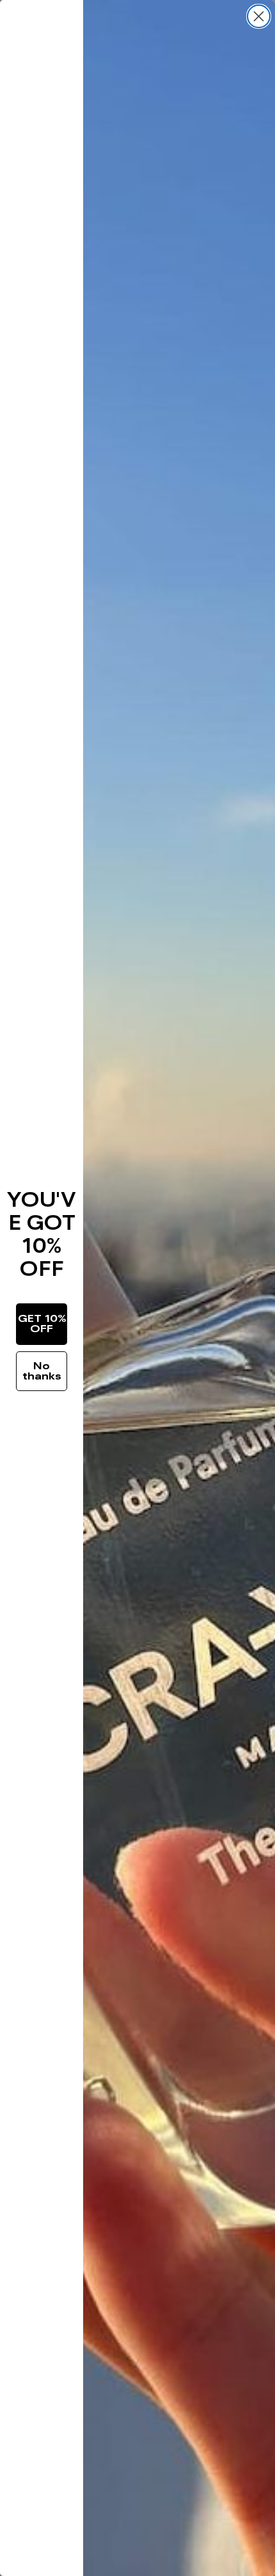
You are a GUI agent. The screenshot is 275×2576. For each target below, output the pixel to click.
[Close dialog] (259, 16)
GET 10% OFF (42, 1324)
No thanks (42, 1371)
